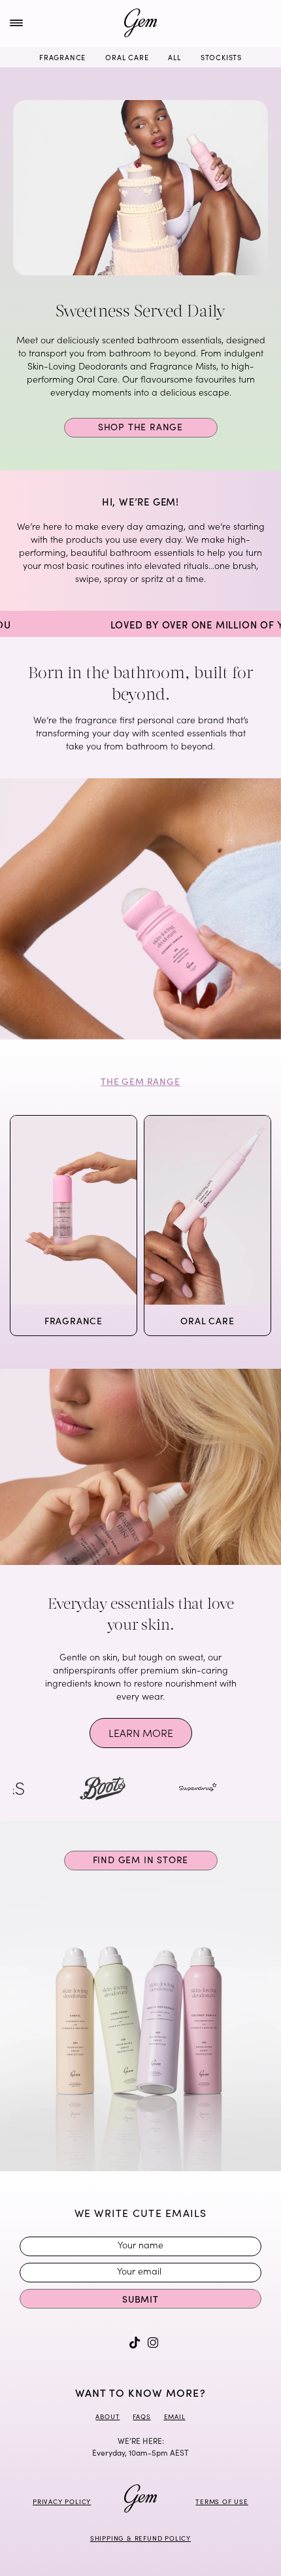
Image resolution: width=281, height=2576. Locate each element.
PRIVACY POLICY (62, 2501)
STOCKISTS (221, 57)
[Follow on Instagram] (153, 2343)
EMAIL (175, 2416)
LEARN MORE (141, 1732)
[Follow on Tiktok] (135, 2343)
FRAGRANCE (62, 57)
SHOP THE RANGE (140, 427)
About (107, 2416)
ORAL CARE (127, 57)
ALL (174, 57)
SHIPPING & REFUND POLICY (140, 2538)
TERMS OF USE (222, 2501)
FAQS (141, 2416)
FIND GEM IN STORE (141, 1860)
